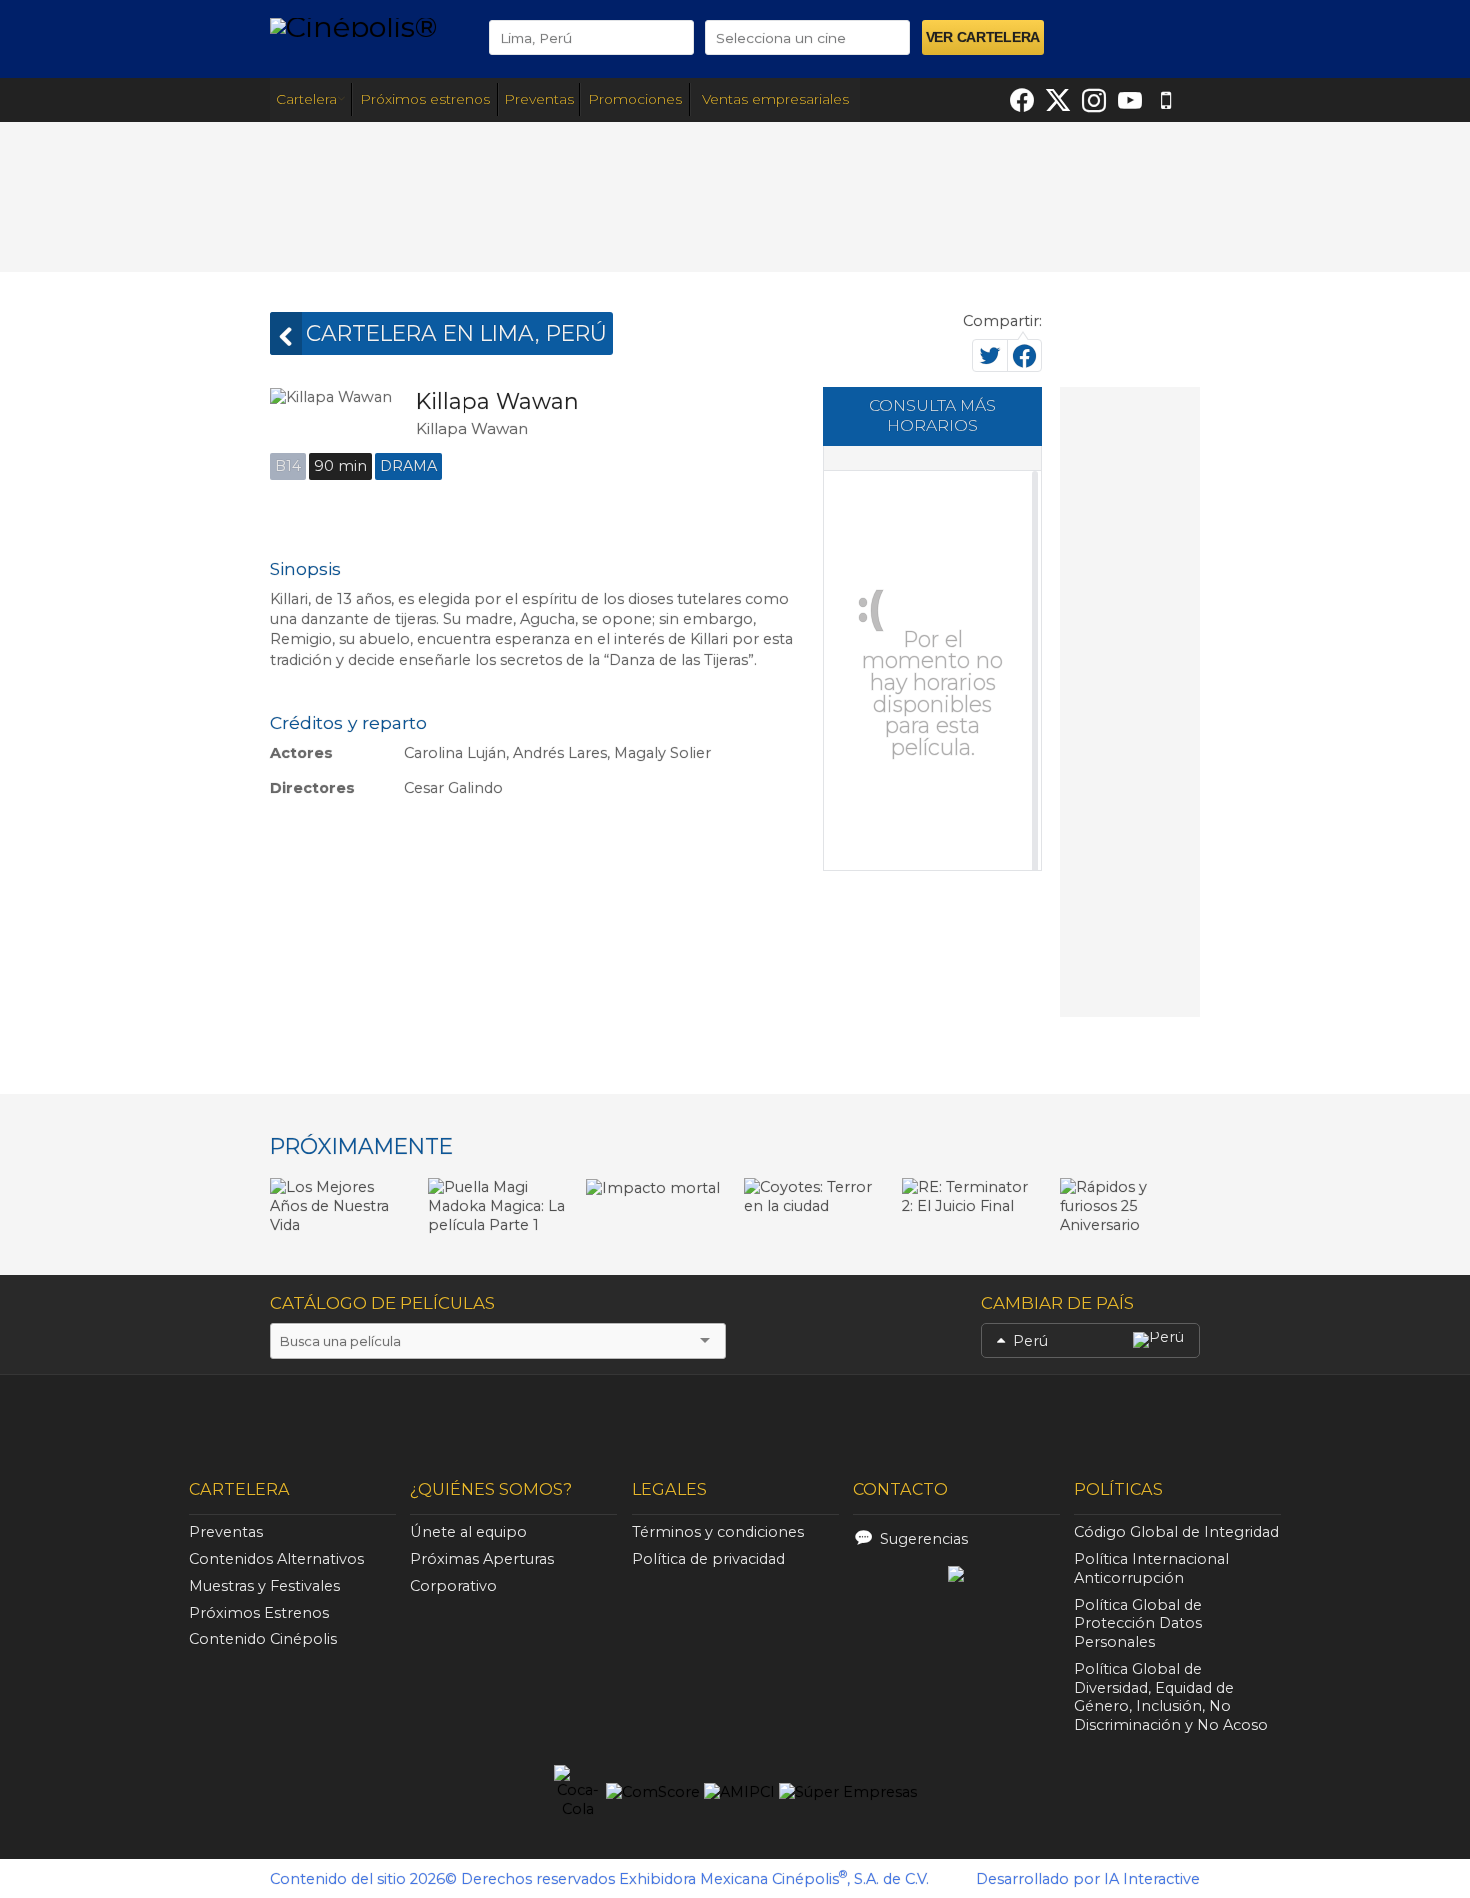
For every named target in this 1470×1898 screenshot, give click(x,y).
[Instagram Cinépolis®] (1094, 100)
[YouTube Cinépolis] (1130, 100)
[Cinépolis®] (364, 26)
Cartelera (306, 99)
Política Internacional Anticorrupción (1151, 1568)
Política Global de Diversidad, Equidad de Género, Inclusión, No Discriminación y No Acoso (1171, 1697)
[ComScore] (653, 1792)
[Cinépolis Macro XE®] (517, 1416)
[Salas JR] (1046, 1416)
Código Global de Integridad (1176, 1532)
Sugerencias (924, 1539)
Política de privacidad (708, 1559)
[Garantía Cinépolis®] (880, 1416)
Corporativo (453, 1586)
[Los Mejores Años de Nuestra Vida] (340, 1206)
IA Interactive (1152, 1879)
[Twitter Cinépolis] (1058, 100)
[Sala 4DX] (377, 1420)
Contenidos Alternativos (276, 1559)
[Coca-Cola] (578, 1792)
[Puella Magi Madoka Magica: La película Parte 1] (498, 1206)
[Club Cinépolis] (710, 1416)
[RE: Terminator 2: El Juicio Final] (972, 1197)
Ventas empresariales (775, 99)
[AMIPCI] (739, 1792)
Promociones (635, 99)
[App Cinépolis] (1166, 100)
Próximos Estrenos (259, 1613)
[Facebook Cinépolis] (1022, 100)
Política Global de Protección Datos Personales (1138, 1624)
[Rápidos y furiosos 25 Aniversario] (1130, 1206)
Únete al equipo (468, 1532)
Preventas (539, 99)
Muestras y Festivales (264, 1586)
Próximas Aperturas (482, 1559)
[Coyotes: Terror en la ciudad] (814, 1197)
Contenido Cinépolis (263, 1639)
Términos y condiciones (718, 1532)
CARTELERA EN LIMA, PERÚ (456, 333)
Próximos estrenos (425, 99)
